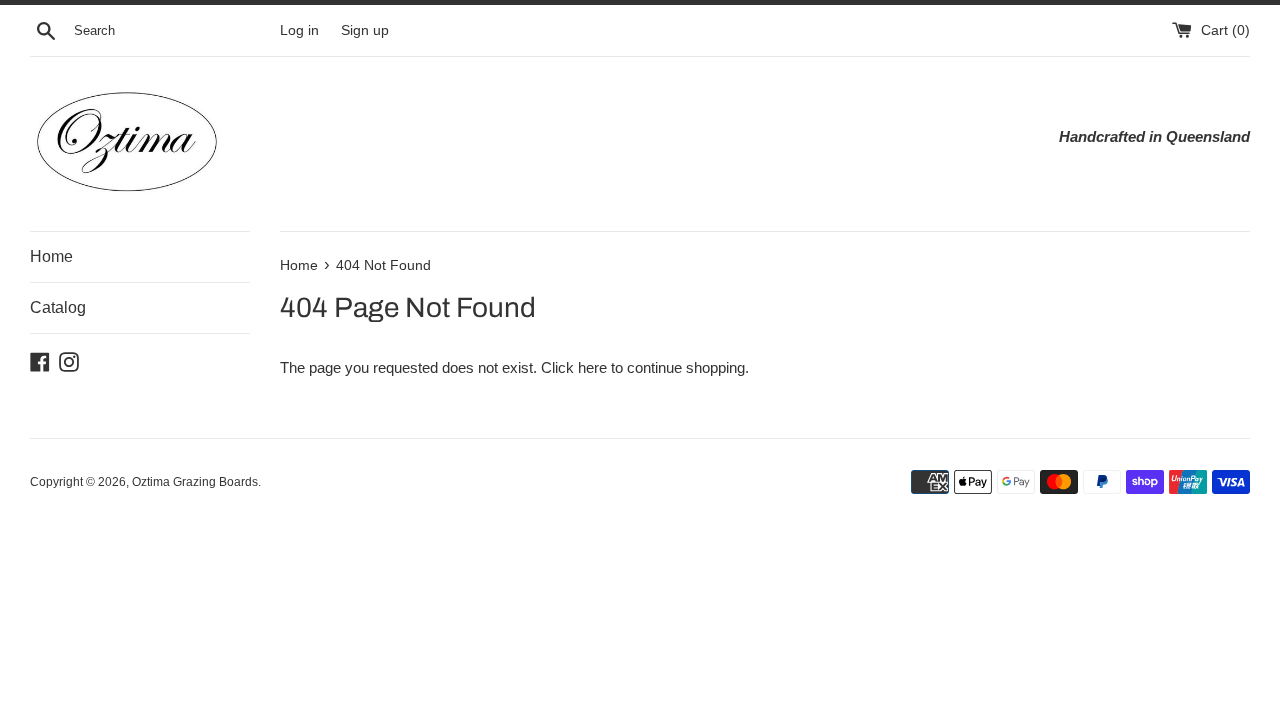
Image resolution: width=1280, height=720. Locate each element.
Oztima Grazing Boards (195, 482)
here (592, 367)
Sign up (365, 30)
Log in (299, 30)
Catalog (58, 307)
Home (51, 256)
